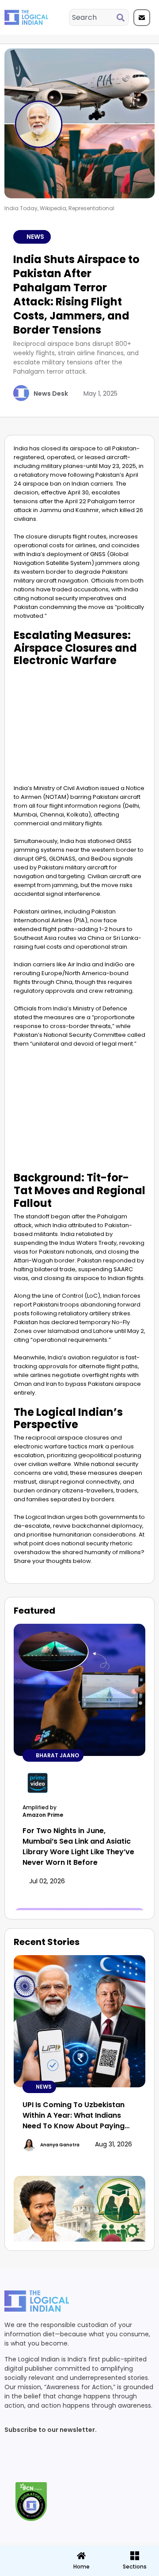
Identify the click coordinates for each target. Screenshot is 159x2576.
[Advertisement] (79, 724)
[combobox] (93, 17)
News (35, 237)
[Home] (81, 2556)
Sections (26, 2570)
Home (81, 2567)
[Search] (122, 17)
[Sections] (26, 2553)
